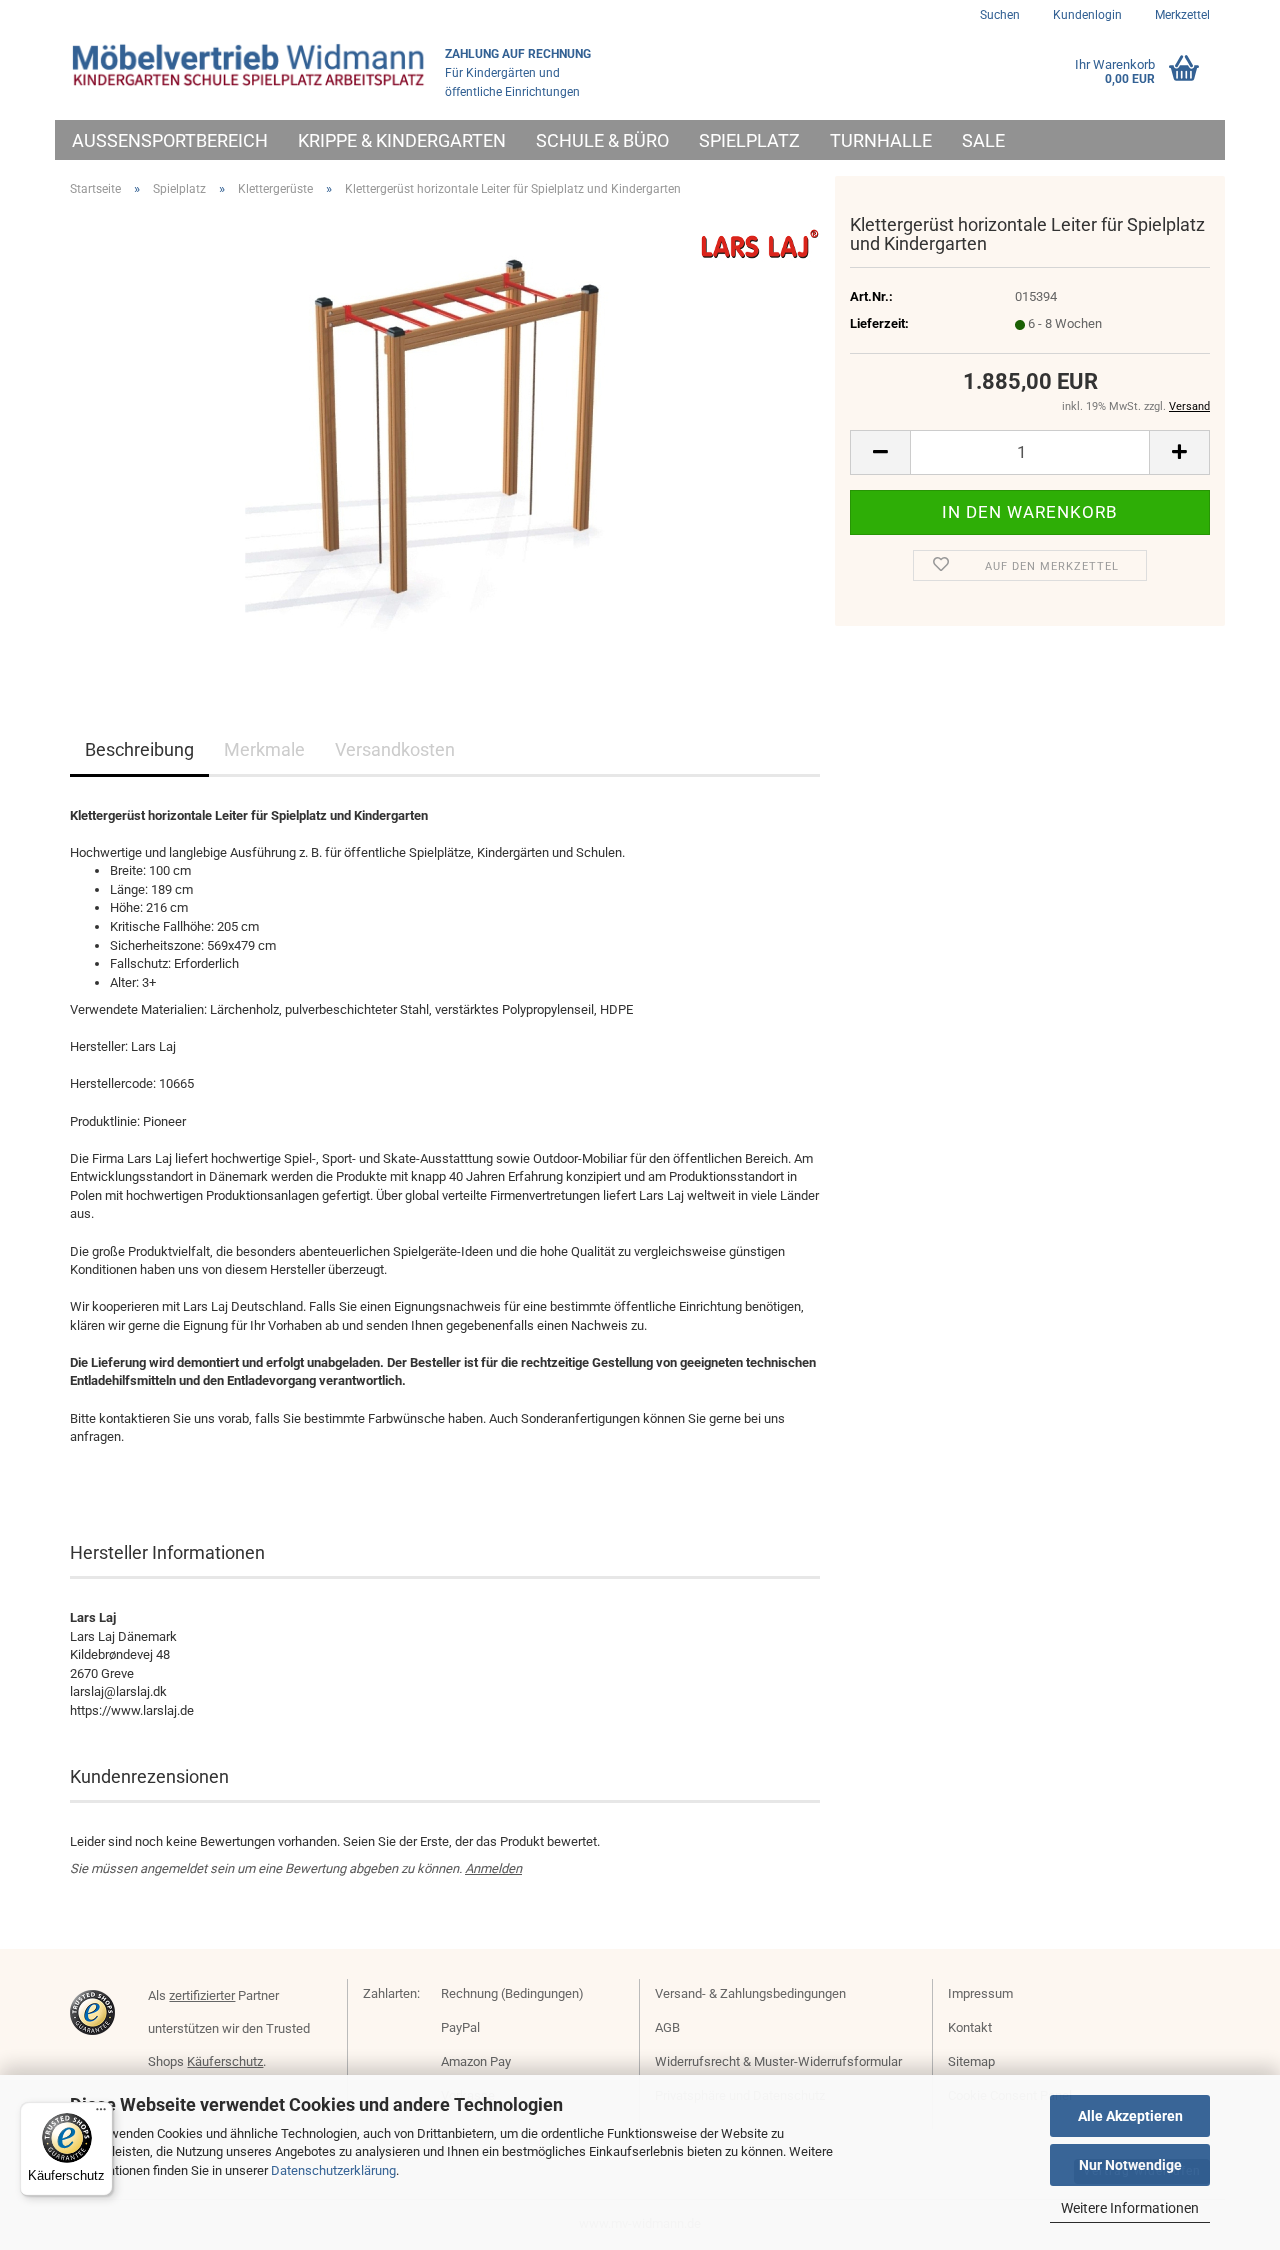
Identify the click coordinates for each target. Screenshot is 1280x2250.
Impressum (980, 1993)
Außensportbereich (170, 140)
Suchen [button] (1000, 15)
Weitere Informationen (1130, 2208)
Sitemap (971, 2061)
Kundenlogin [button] (1086, 15)
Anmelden (493, 1868)
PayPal (460, 2027)
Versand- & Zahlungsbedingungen (750, 1993)
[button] (880, 452)
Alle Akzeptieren (1130, 2116)
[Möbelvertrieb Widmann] (250, 65)
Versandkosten (395, 749)
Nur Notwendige (1130, 2165)
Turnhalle (881, 140)
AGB (667, 2027)
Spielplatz (749, 140)
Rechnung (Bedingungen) (512, 1993)
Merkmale (264, 749)
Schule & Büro (602, 140)
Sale (983, 140)
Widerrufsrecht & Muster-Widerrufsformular (778, 2061)
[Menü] (101, 2114)
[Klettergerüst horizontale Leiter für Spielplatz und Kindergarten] (445, 437)
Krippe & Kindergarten (402, 140)
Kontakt (970, 2027)
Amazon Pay (476, 2061)
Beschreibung (139, 749)
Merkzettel (1181, 15)
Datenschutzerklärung (333, 2170)
